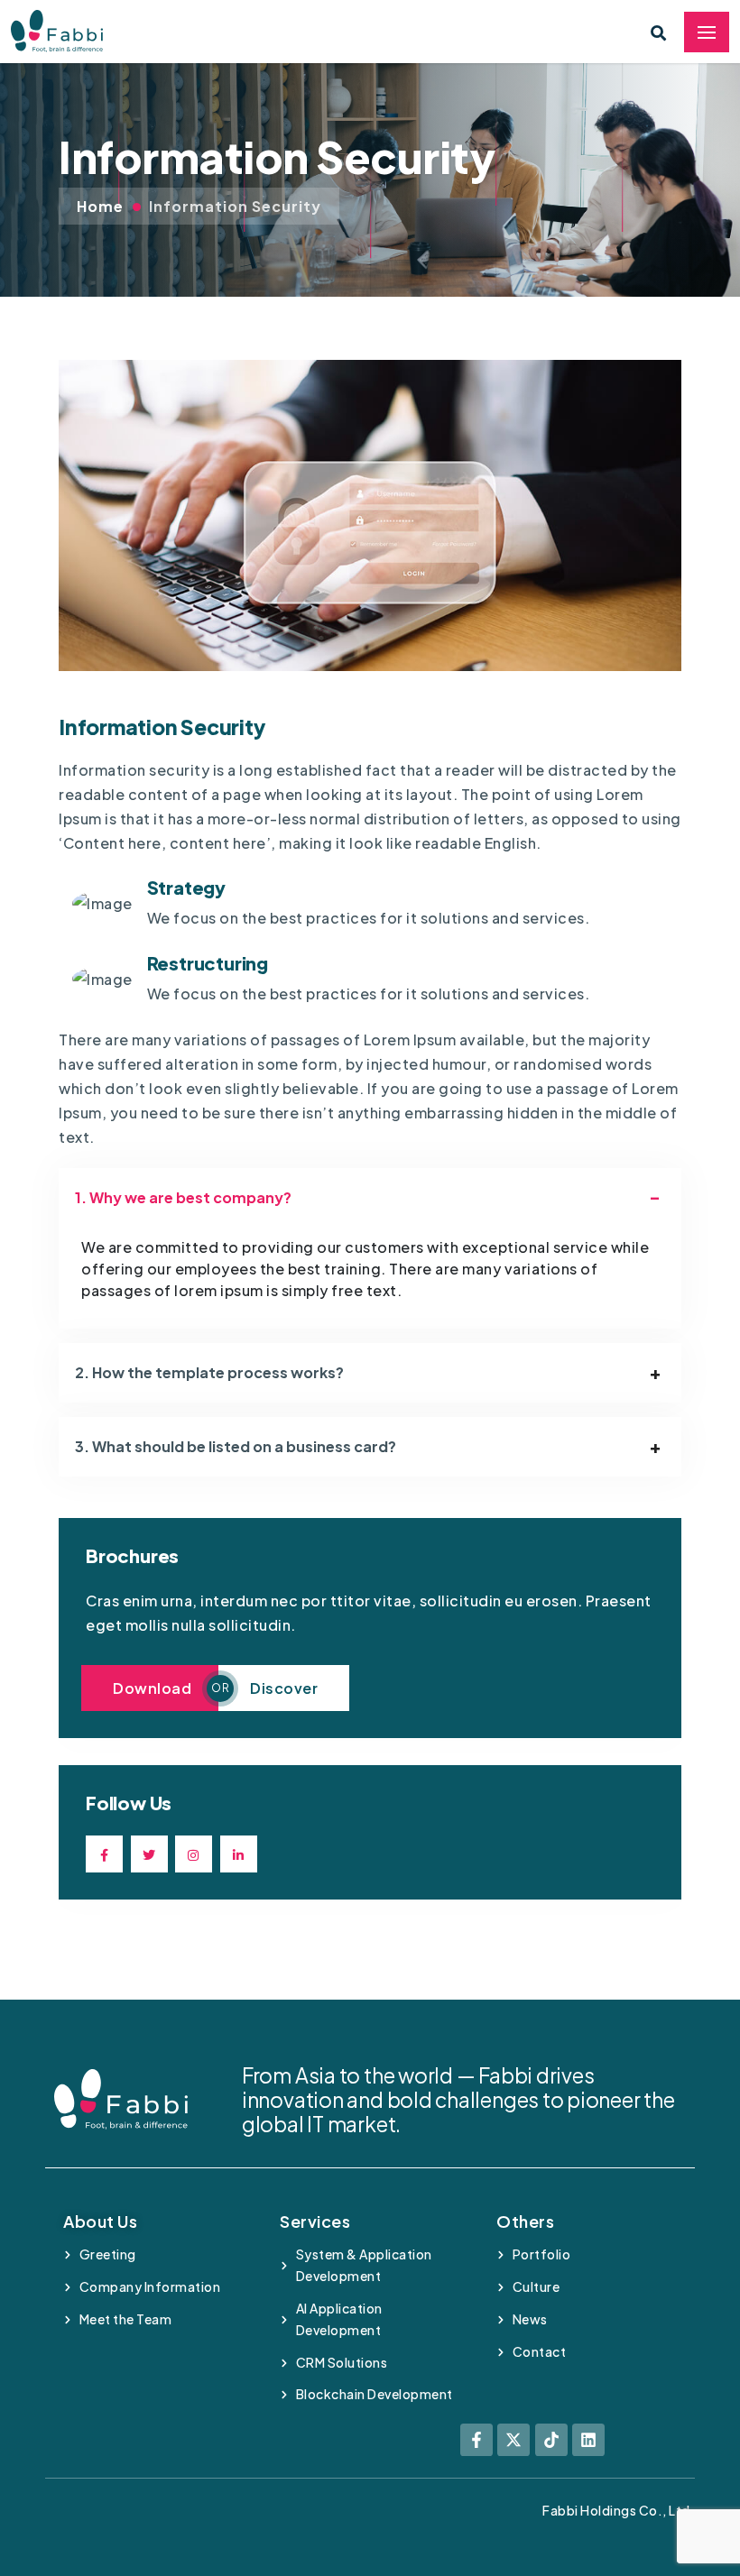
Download (152, 1688)
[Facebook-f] (476, 2440)
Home (100, 206)
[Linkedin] (588, 2440)
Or (220, 1688)
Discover (284, 1688)
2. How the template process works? (209, 1372)
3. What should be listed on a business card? (236, 1446)
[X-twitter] (513, 2440)
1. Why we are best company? (183, 1197)
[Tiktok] (551, 2440)
